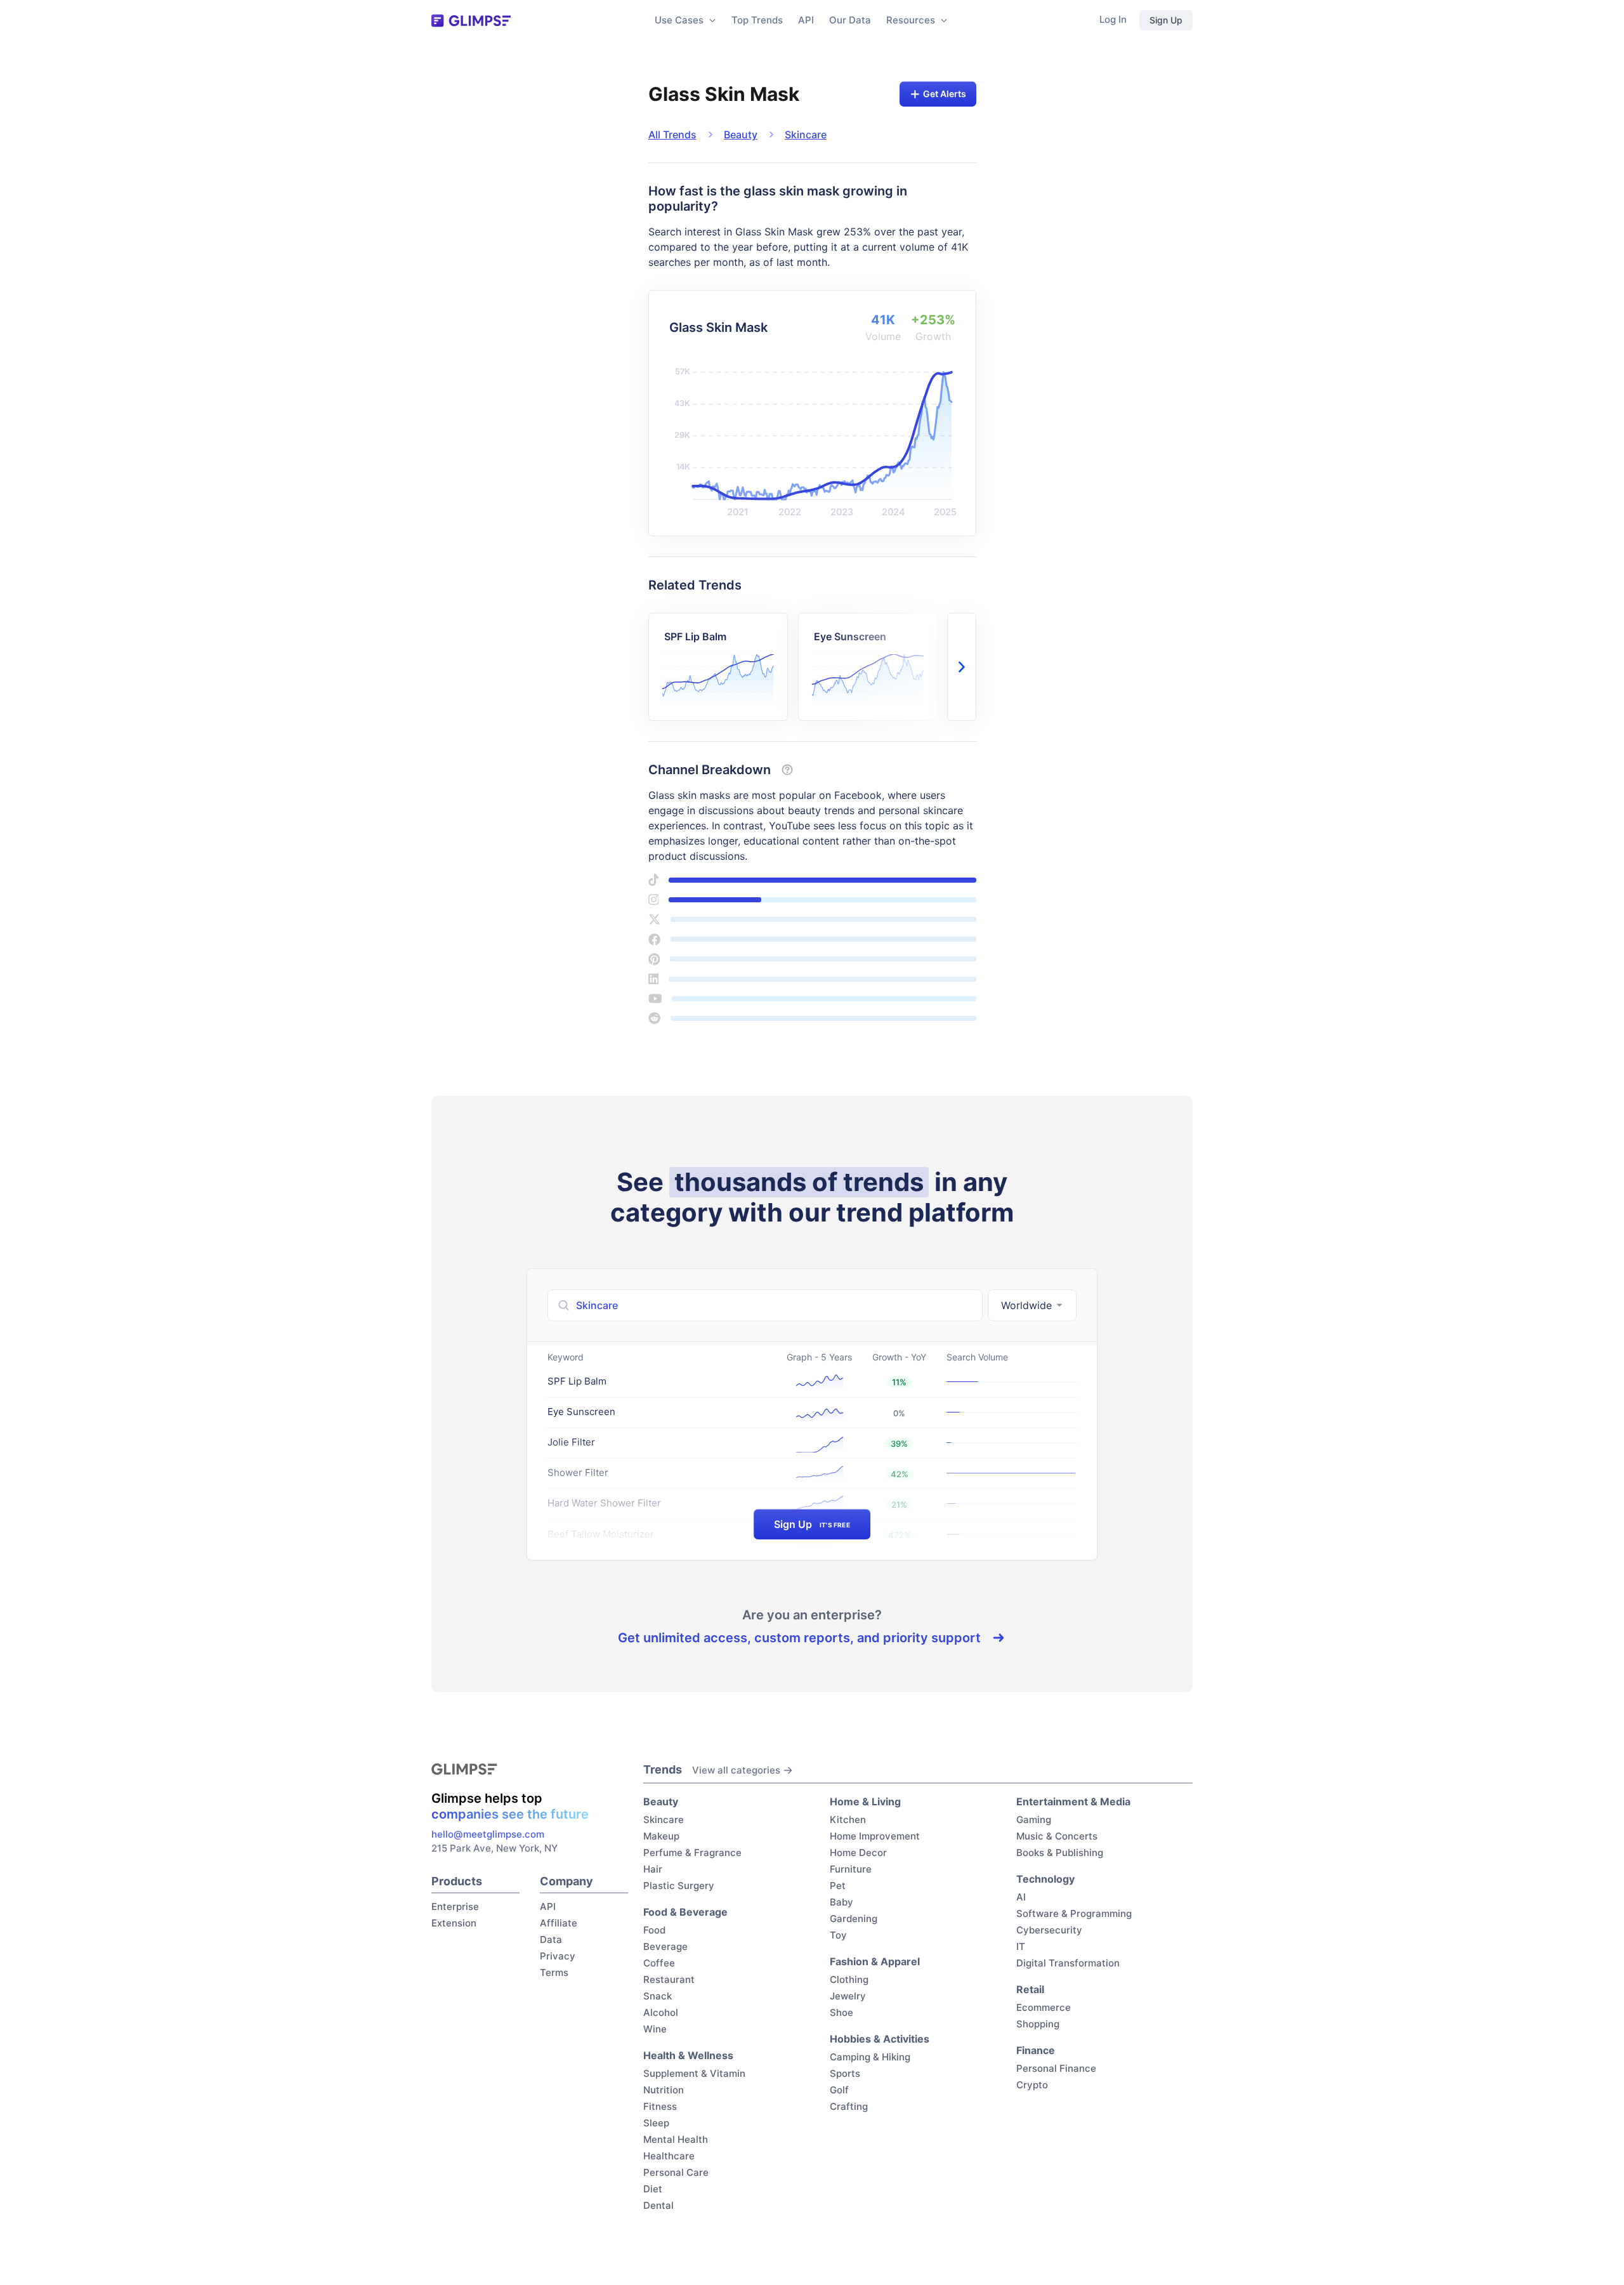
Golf (839, 2090)
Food (654, 1930)
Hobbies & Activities (880, 2039)
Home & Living (865, 1801)
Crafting (849, 2106)
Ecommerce (1044, 2007)
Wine (655, 2029)
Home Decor (858, 1853)
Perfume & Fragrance (692, 1853)
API (806, 20)
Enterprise (455, 1906)
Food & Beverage (685, 1912)
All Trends (672, 135)
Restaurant (669, 1979)
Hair (653, 1869)
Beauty (741, 135)
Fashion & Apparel (875, 1961)
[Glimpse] (471, 21)
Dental (658, 2205)
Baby (841, 1902)
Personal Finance (1056, 2068)
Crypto (1032, 2085)
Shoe (841, 2012)
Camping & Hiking (870, 2057)
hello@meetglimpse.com (488, 1834)
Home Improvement (875, 1836)
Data (551, 1939)
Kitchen (848, 1820)
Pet (838, 1886)
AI (1021, 1897)
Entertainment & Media (1073, 1801)
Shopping (1038, 2024)
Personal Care (676, 2172)
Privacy (558, 1956)
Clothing (849, 1979)
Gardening (854, 1919)
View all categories (736, 1770)
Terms (554, 1972)
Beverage (665, 1946)
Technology (1045, 1879)
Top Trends (757, 20)
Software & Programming (1074, 1913)
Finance (1036, 2050)
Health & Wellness (688, 2055)
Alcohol (661, 2012)
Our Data (850, 20)
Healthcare (669, 2156)
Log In (1113, 19)
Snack (658, 1996)
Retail (1030, 1989)
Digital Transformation (1068, 1963)
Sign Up (1166, 20)
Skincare (806, 135)
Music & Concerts (1057, 1836)
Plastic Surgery (679, 1886)
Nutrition (664, 2090)
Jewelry (848, 1996)
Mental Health (676, 2139)
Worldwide (1026, 1305)
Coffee (659, 1963)
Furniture (851, 1869)
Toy (838, 1935)
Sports (845, 2073)
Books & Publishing (1060, 1853)
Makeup (661, 1836)
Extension (454, 1923)
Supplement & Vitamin (694, 2073)
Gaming (1034, 1820)
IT (1021, 1946)
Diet (653, 2189)
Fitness (660, 2106)
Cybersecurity (1049, 1930)
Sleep (656, 2123)
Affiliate (559, 1923)
